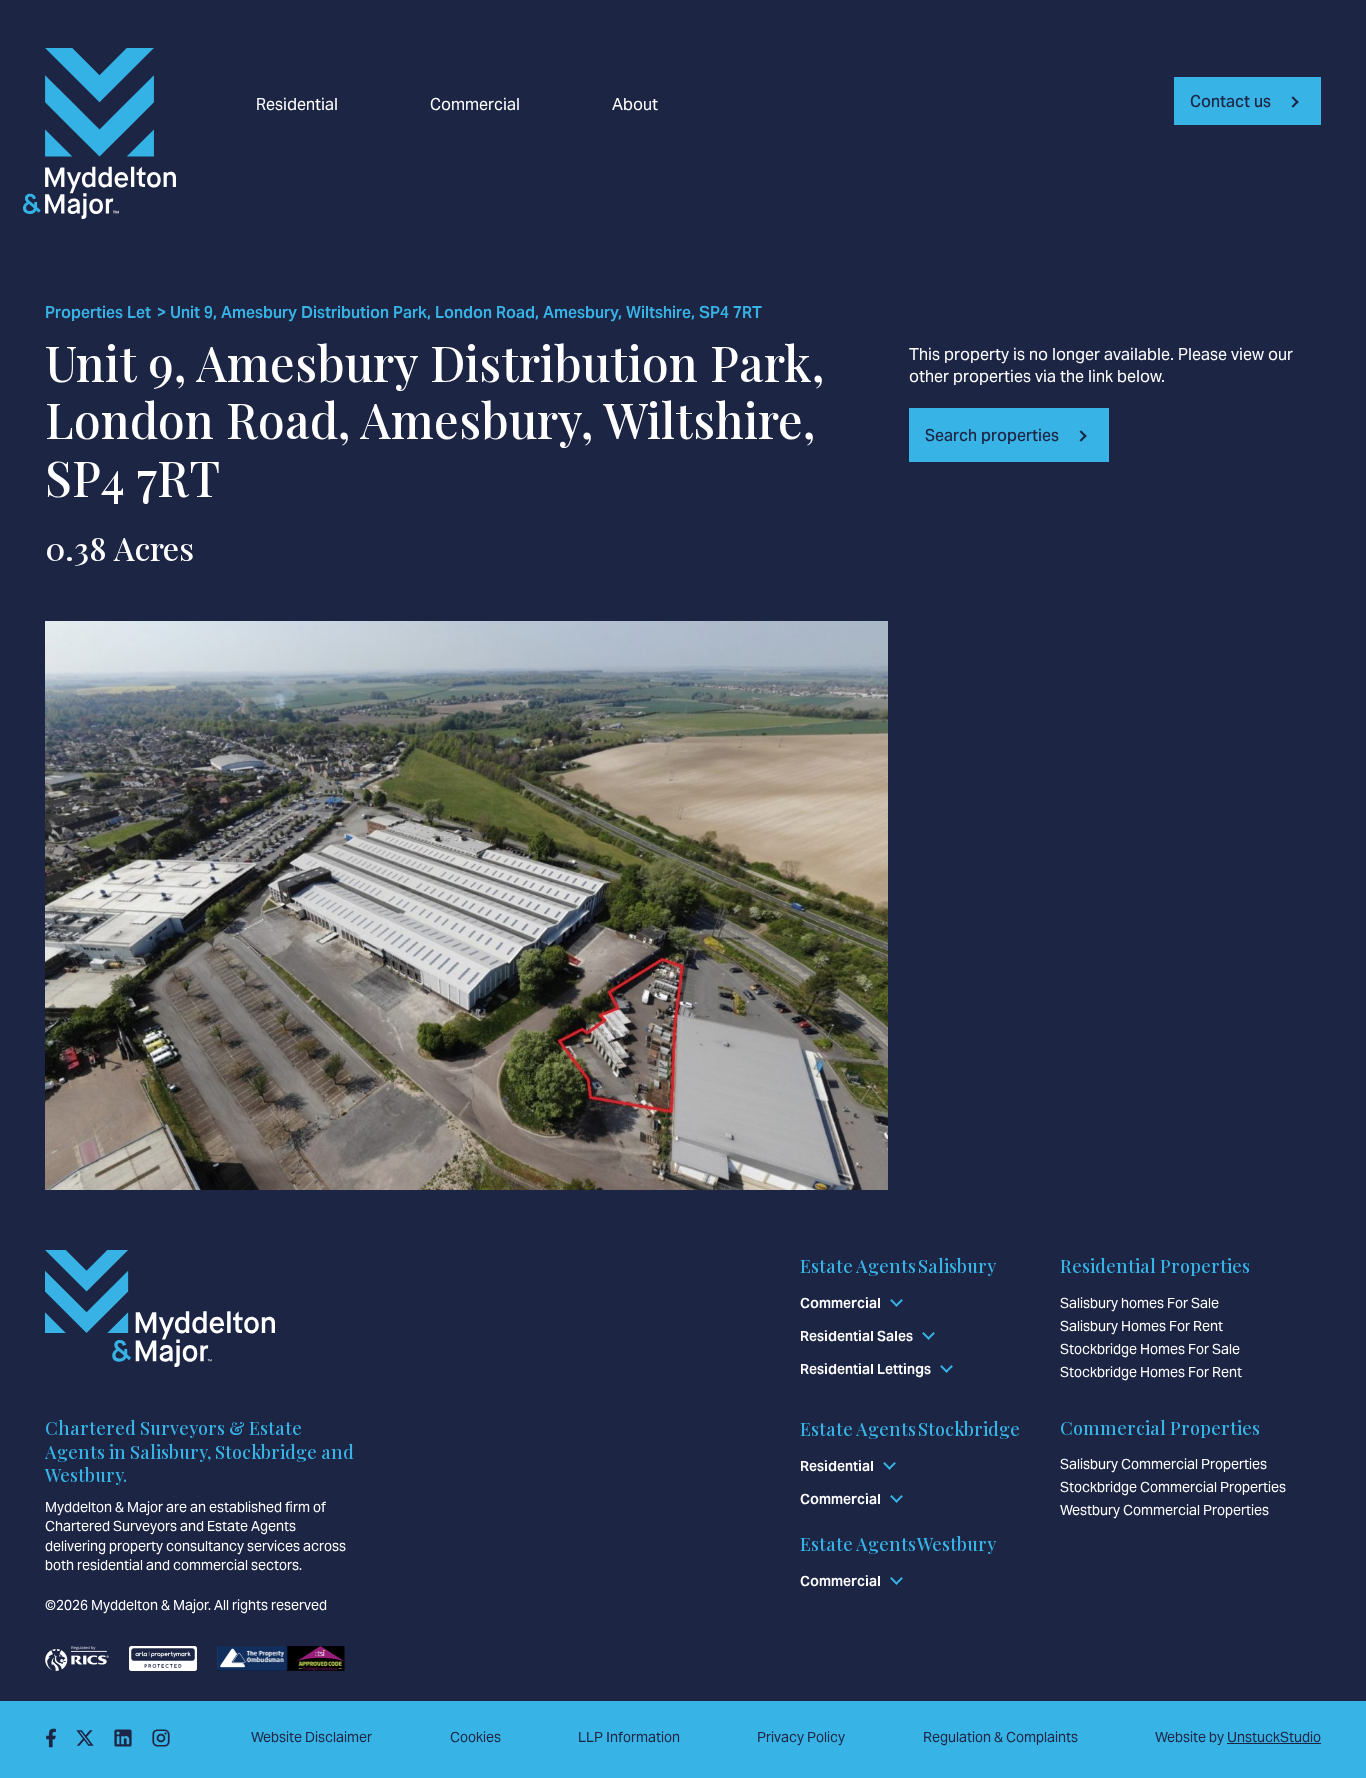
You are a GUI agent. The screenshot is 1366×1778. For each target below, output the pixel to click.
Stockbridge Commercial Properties (1173, 1487)
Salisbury (531, 234)
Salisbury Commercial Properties (1163, 1464)
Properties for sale (325, 234)
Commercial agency (571, 234)
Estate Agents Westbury (898, 1544)
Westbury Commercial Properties (1164, 1510)
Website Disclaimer (311, 1737)
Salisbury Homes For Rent (1141, 1326)
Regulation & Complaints (1000, 1737)
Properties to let (556, 234)
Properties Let (98, 313)
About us (289, 234)
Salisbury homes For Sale (1139, 1303)
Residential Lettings (865, 1369)
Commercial (475, 105)
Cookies (475, 1737)
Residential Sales (856, 1336)
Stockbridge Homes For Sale (1150, 1349)
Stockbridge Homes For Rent (1151, 1372)
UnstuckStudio (1274, 1737)
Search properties (992, 435)
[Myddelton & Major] (121, 133)
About (635, 105)
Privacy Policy (801, 1737)
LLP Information (629, 1737)
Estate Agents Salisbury (898, 1266)
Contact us (1230, 101)
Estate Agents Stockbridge (910, 1429)
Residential (297, 105)
